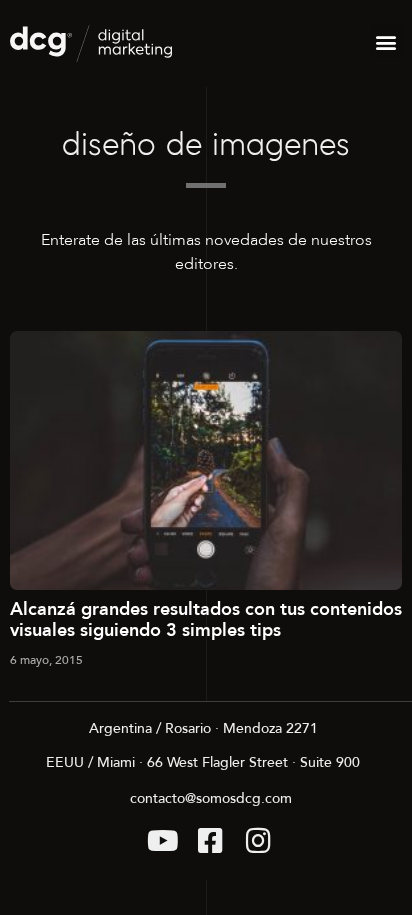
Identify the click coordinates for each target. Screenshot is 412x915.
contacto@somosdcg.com (211, 798)
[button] (386, 41)
